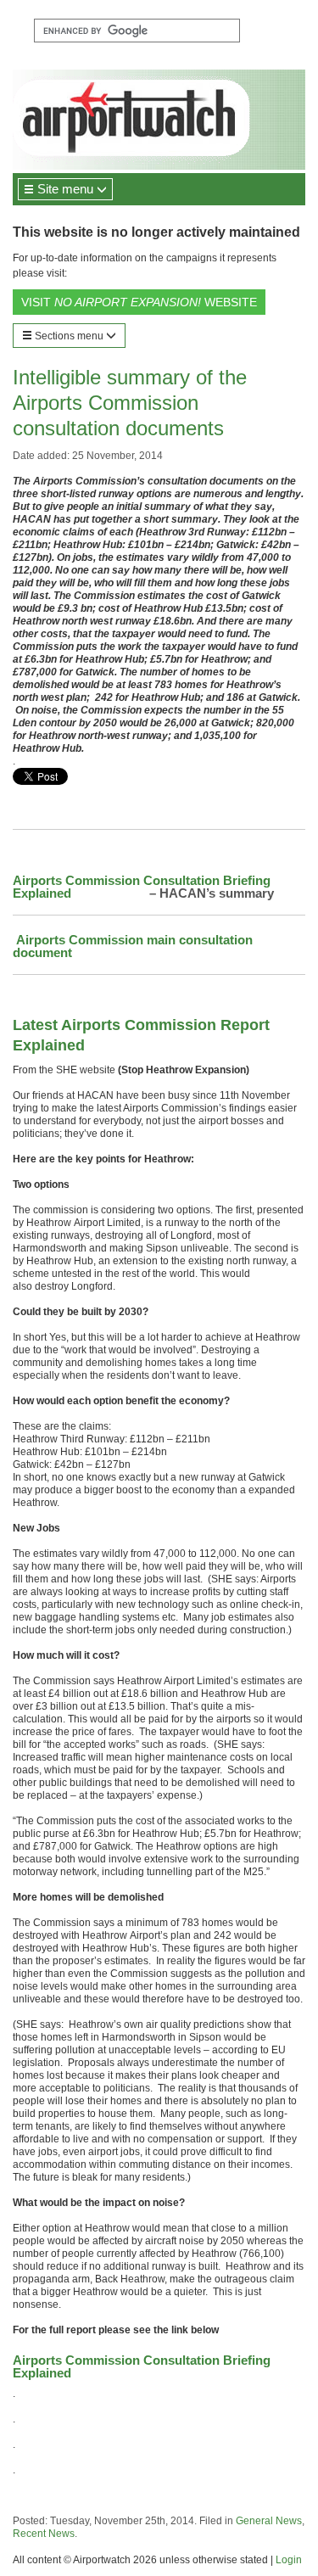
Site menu (65, 189)
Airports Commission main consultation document (133, 946)
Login (289, 2560)
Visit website (139, 302)
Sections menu (69, 336)
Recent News (44, 2534)
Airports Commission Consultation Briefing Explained (142, 887)
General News (269, 2521)
